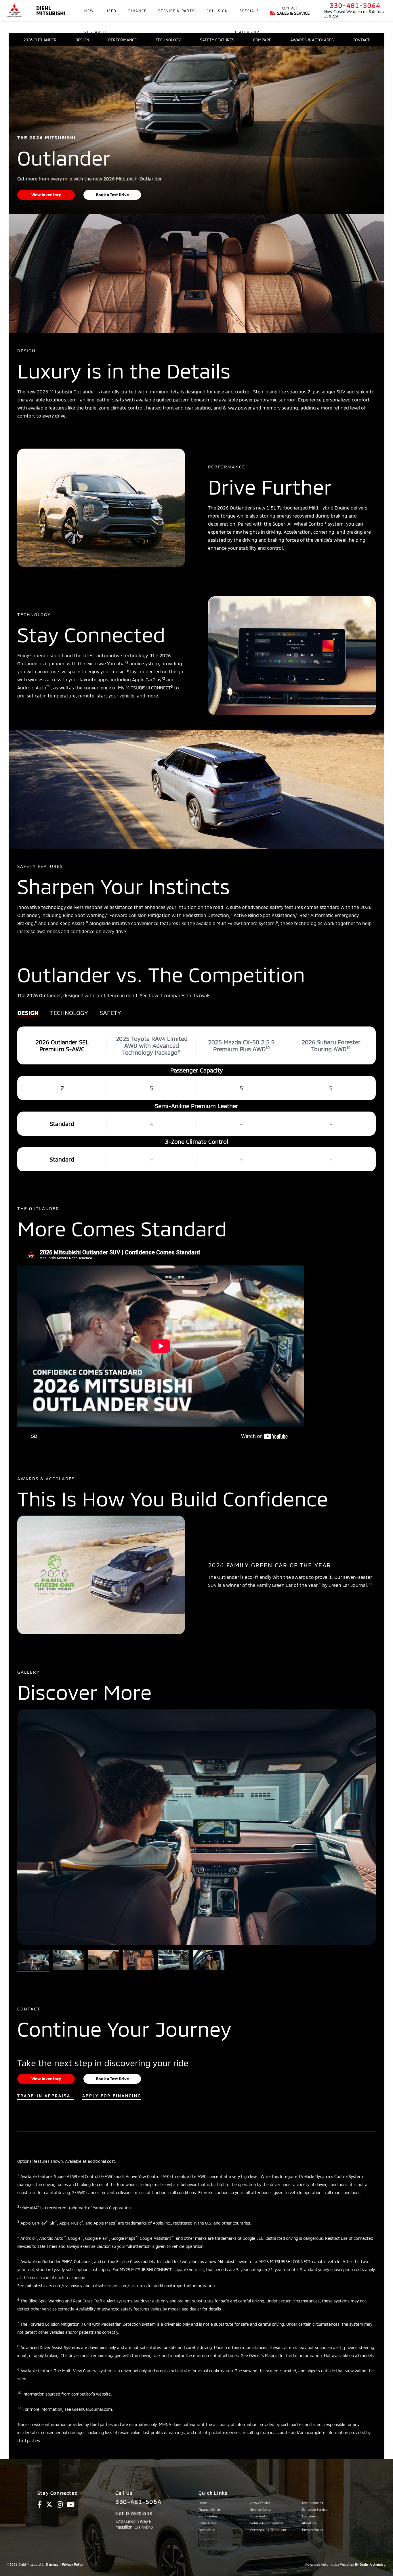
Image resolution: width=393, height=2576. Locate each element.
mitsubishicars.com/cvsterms (119, 2286)
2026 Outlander (40, 40)
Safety (110, 1013)
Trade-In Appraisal (45, 2096)
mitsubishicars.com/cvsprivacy (54, 2286)
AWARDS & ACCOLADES (312, 40)
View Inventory (46, 195)
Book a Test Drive (112, 195)
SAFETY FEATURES (217, 40)
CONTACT (361, 40)
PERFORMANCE (122, 40)
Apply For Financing (112, 2096)
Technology (69, 1013)
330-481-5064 (355, 5)
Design (28, 1013)
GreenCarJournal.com (92, 2409)
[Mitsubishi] (14, 11)
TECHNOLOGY (168, 40)
